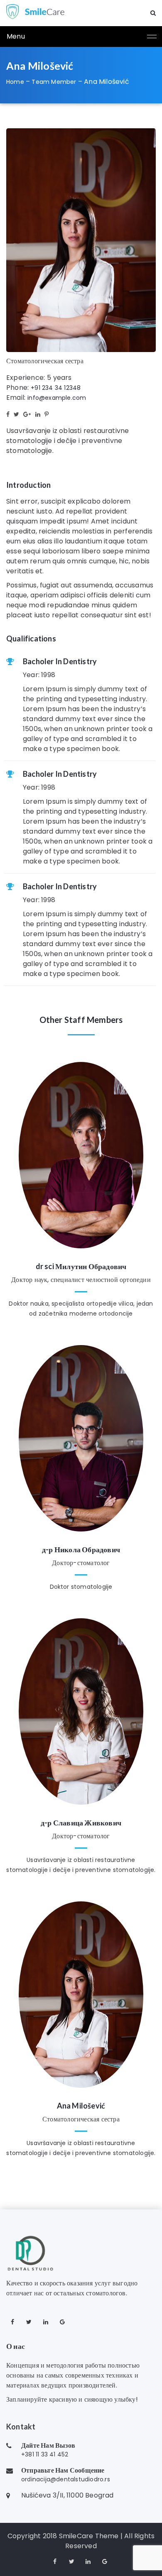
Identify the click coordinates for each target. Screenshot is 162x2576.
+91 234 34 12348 (56, 388)
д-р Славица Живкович (81, 1823)
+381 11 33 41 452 (45, 2454)
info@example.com (57, 398)
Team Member (54, 82)
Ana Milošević (81, 2106)
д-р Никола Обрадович (81, 1549)
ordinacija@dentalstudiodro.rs (66, 2479)
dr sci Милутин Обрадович (81, 1266)
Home (15, 82)
